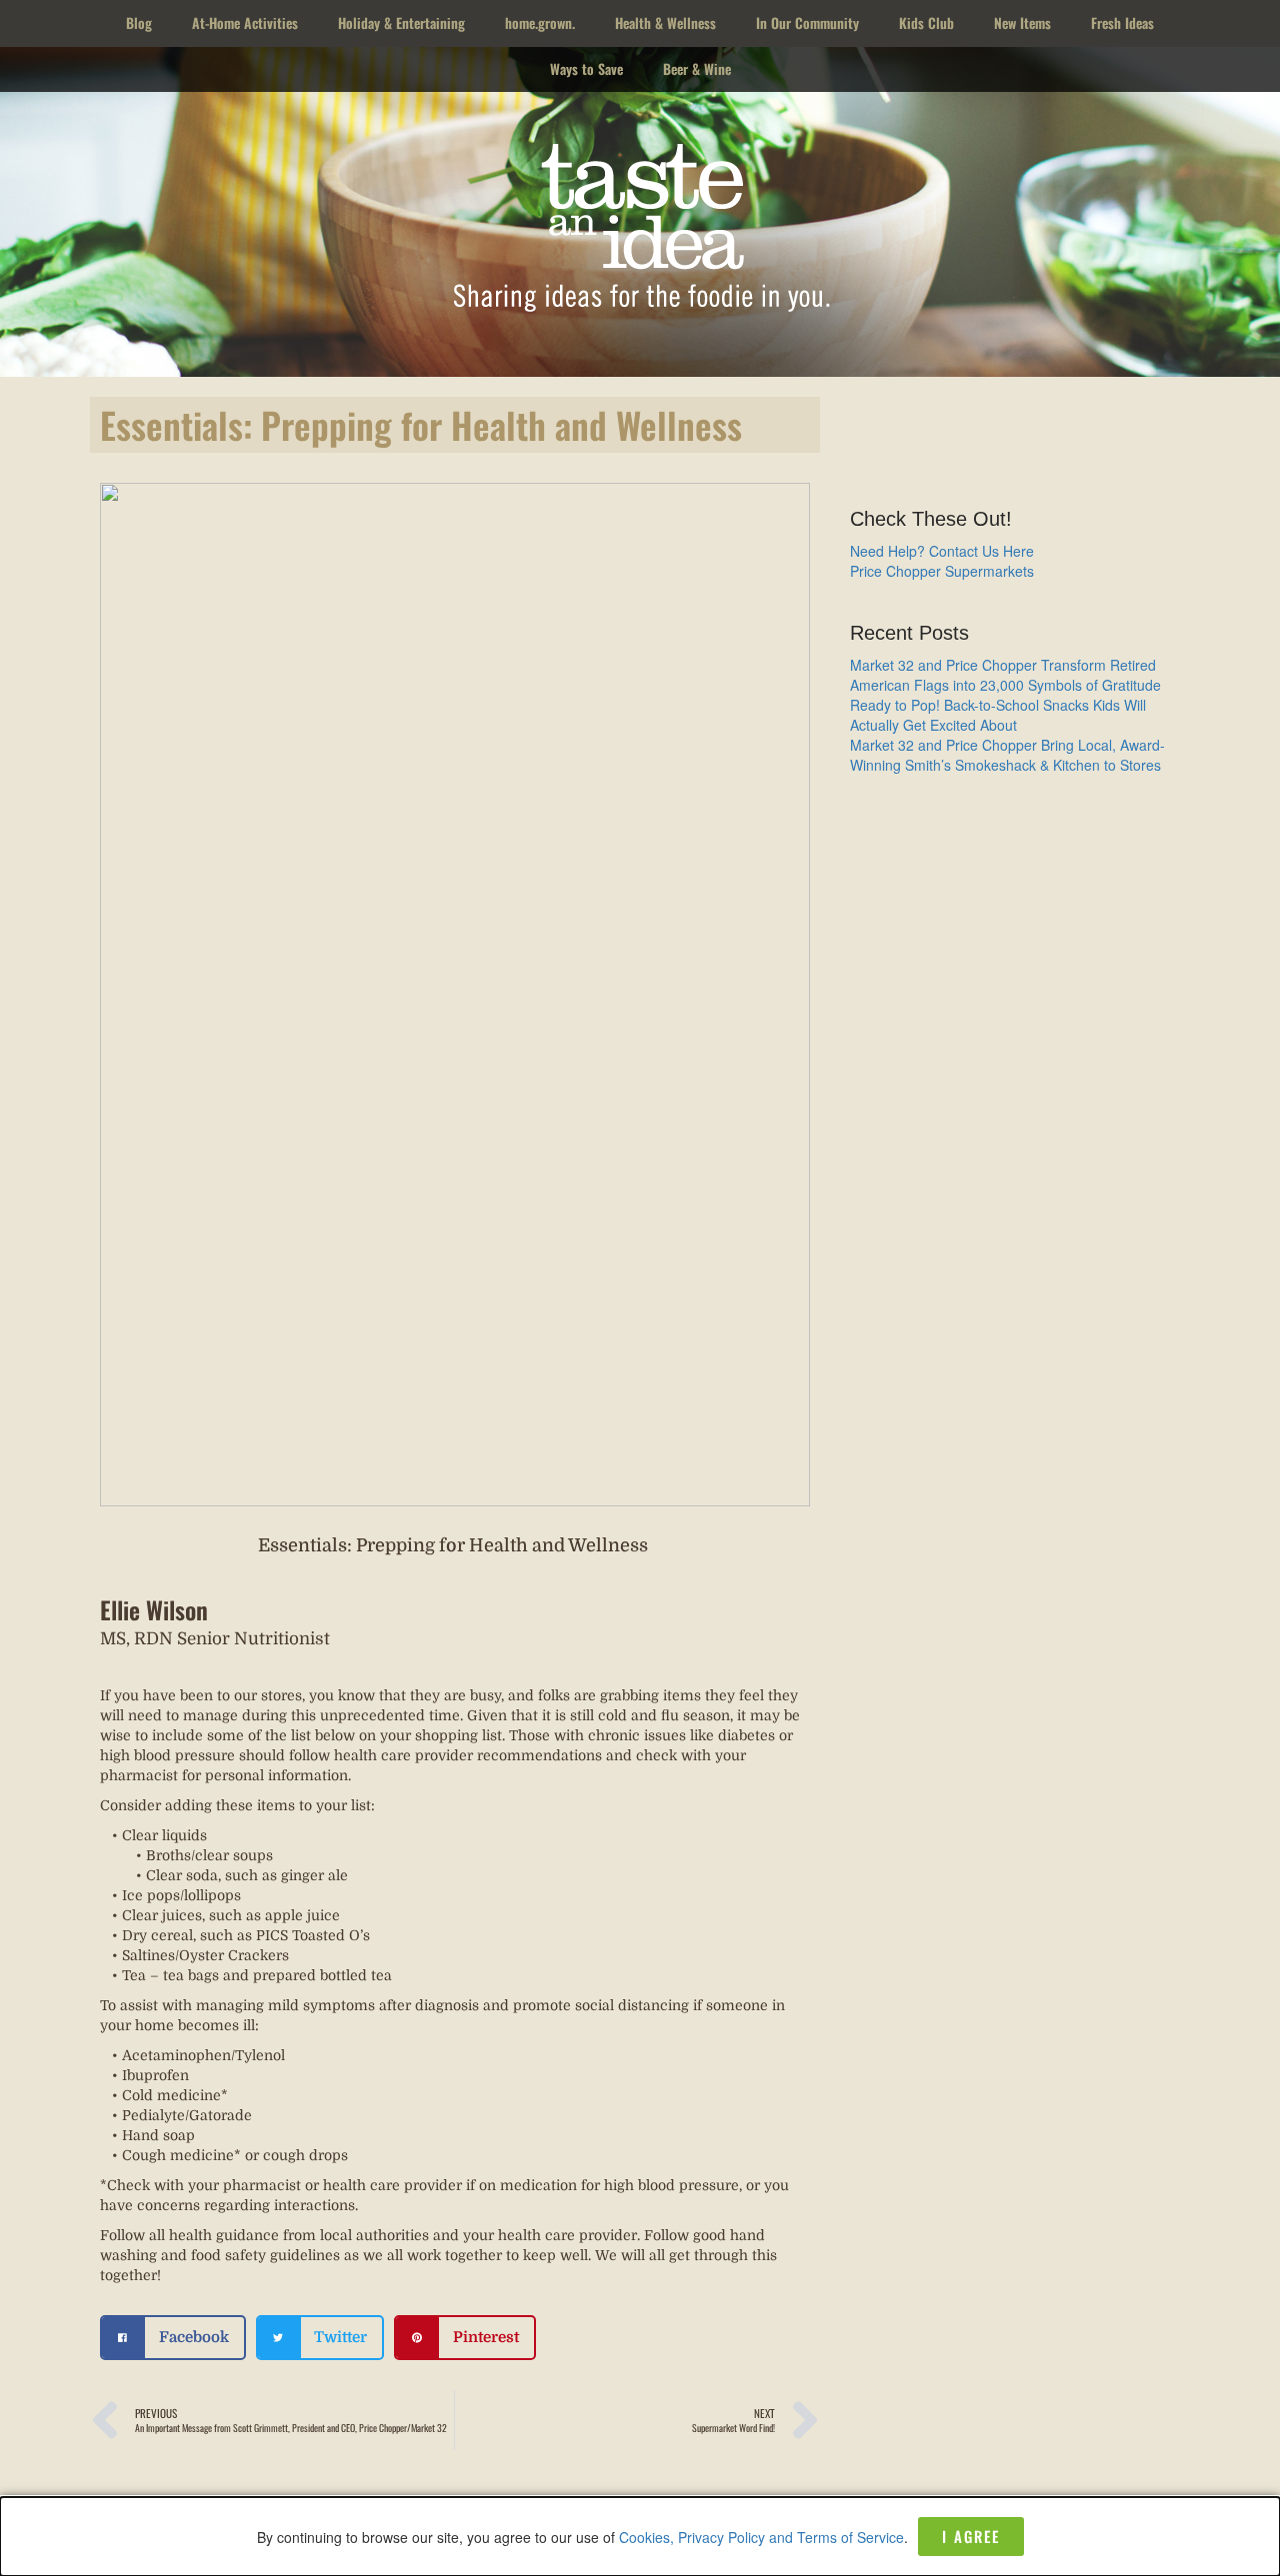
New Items (1022, 22)
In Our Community (807, 22)
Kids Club (926, 22)
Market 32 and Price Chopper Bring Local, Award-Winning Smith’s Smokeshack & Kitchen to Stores (1007, 755)
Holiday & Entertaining (401, 22)
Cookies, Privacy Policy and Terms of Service (761, 2537)
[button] (173, 2338)
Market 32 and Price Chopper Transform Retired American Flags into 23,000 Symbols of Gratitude (1005, 675)
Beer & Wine (697, 68)
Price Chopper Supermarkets (942, 571)
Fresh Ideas (1122, 22)
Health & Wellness (665, 22)
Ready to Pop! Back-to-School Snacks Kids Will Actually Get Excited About (998, 715)
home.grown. (540, 22)
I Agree (971, 2536)
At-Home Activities (245, 22)
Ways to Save (586, 68)
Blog (139, 22)
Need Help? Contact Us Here (942, 551)
